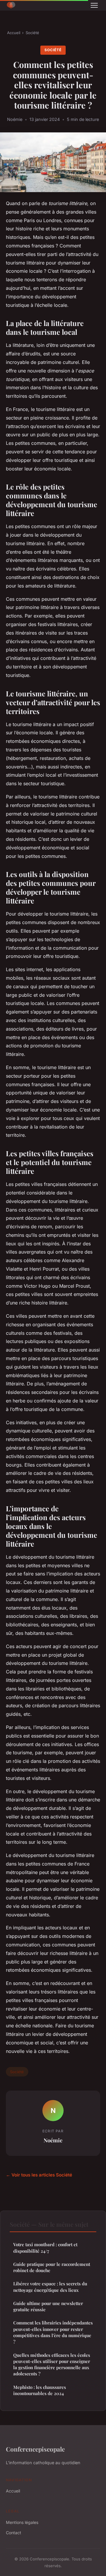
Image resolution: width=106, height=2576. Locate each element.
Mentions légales (22, 2522)
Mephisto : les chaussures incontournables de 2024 (40, 2390)
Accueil (14, 33)
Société (32, 33)
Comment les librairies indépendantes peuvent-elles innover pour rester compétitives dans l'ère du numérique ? (53, 2332)
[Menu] (94, 5)
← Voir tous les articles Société (39, 2175)
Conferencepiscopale (35, 2449)
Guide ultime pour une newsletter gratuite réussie (48, 2306)
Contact (14, 2533)
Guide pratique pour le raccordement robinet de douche (52, 2267)
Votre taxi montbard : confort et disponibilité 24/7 (45, 2248)
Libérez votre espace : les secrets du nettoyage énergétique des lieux (50, 2287)
